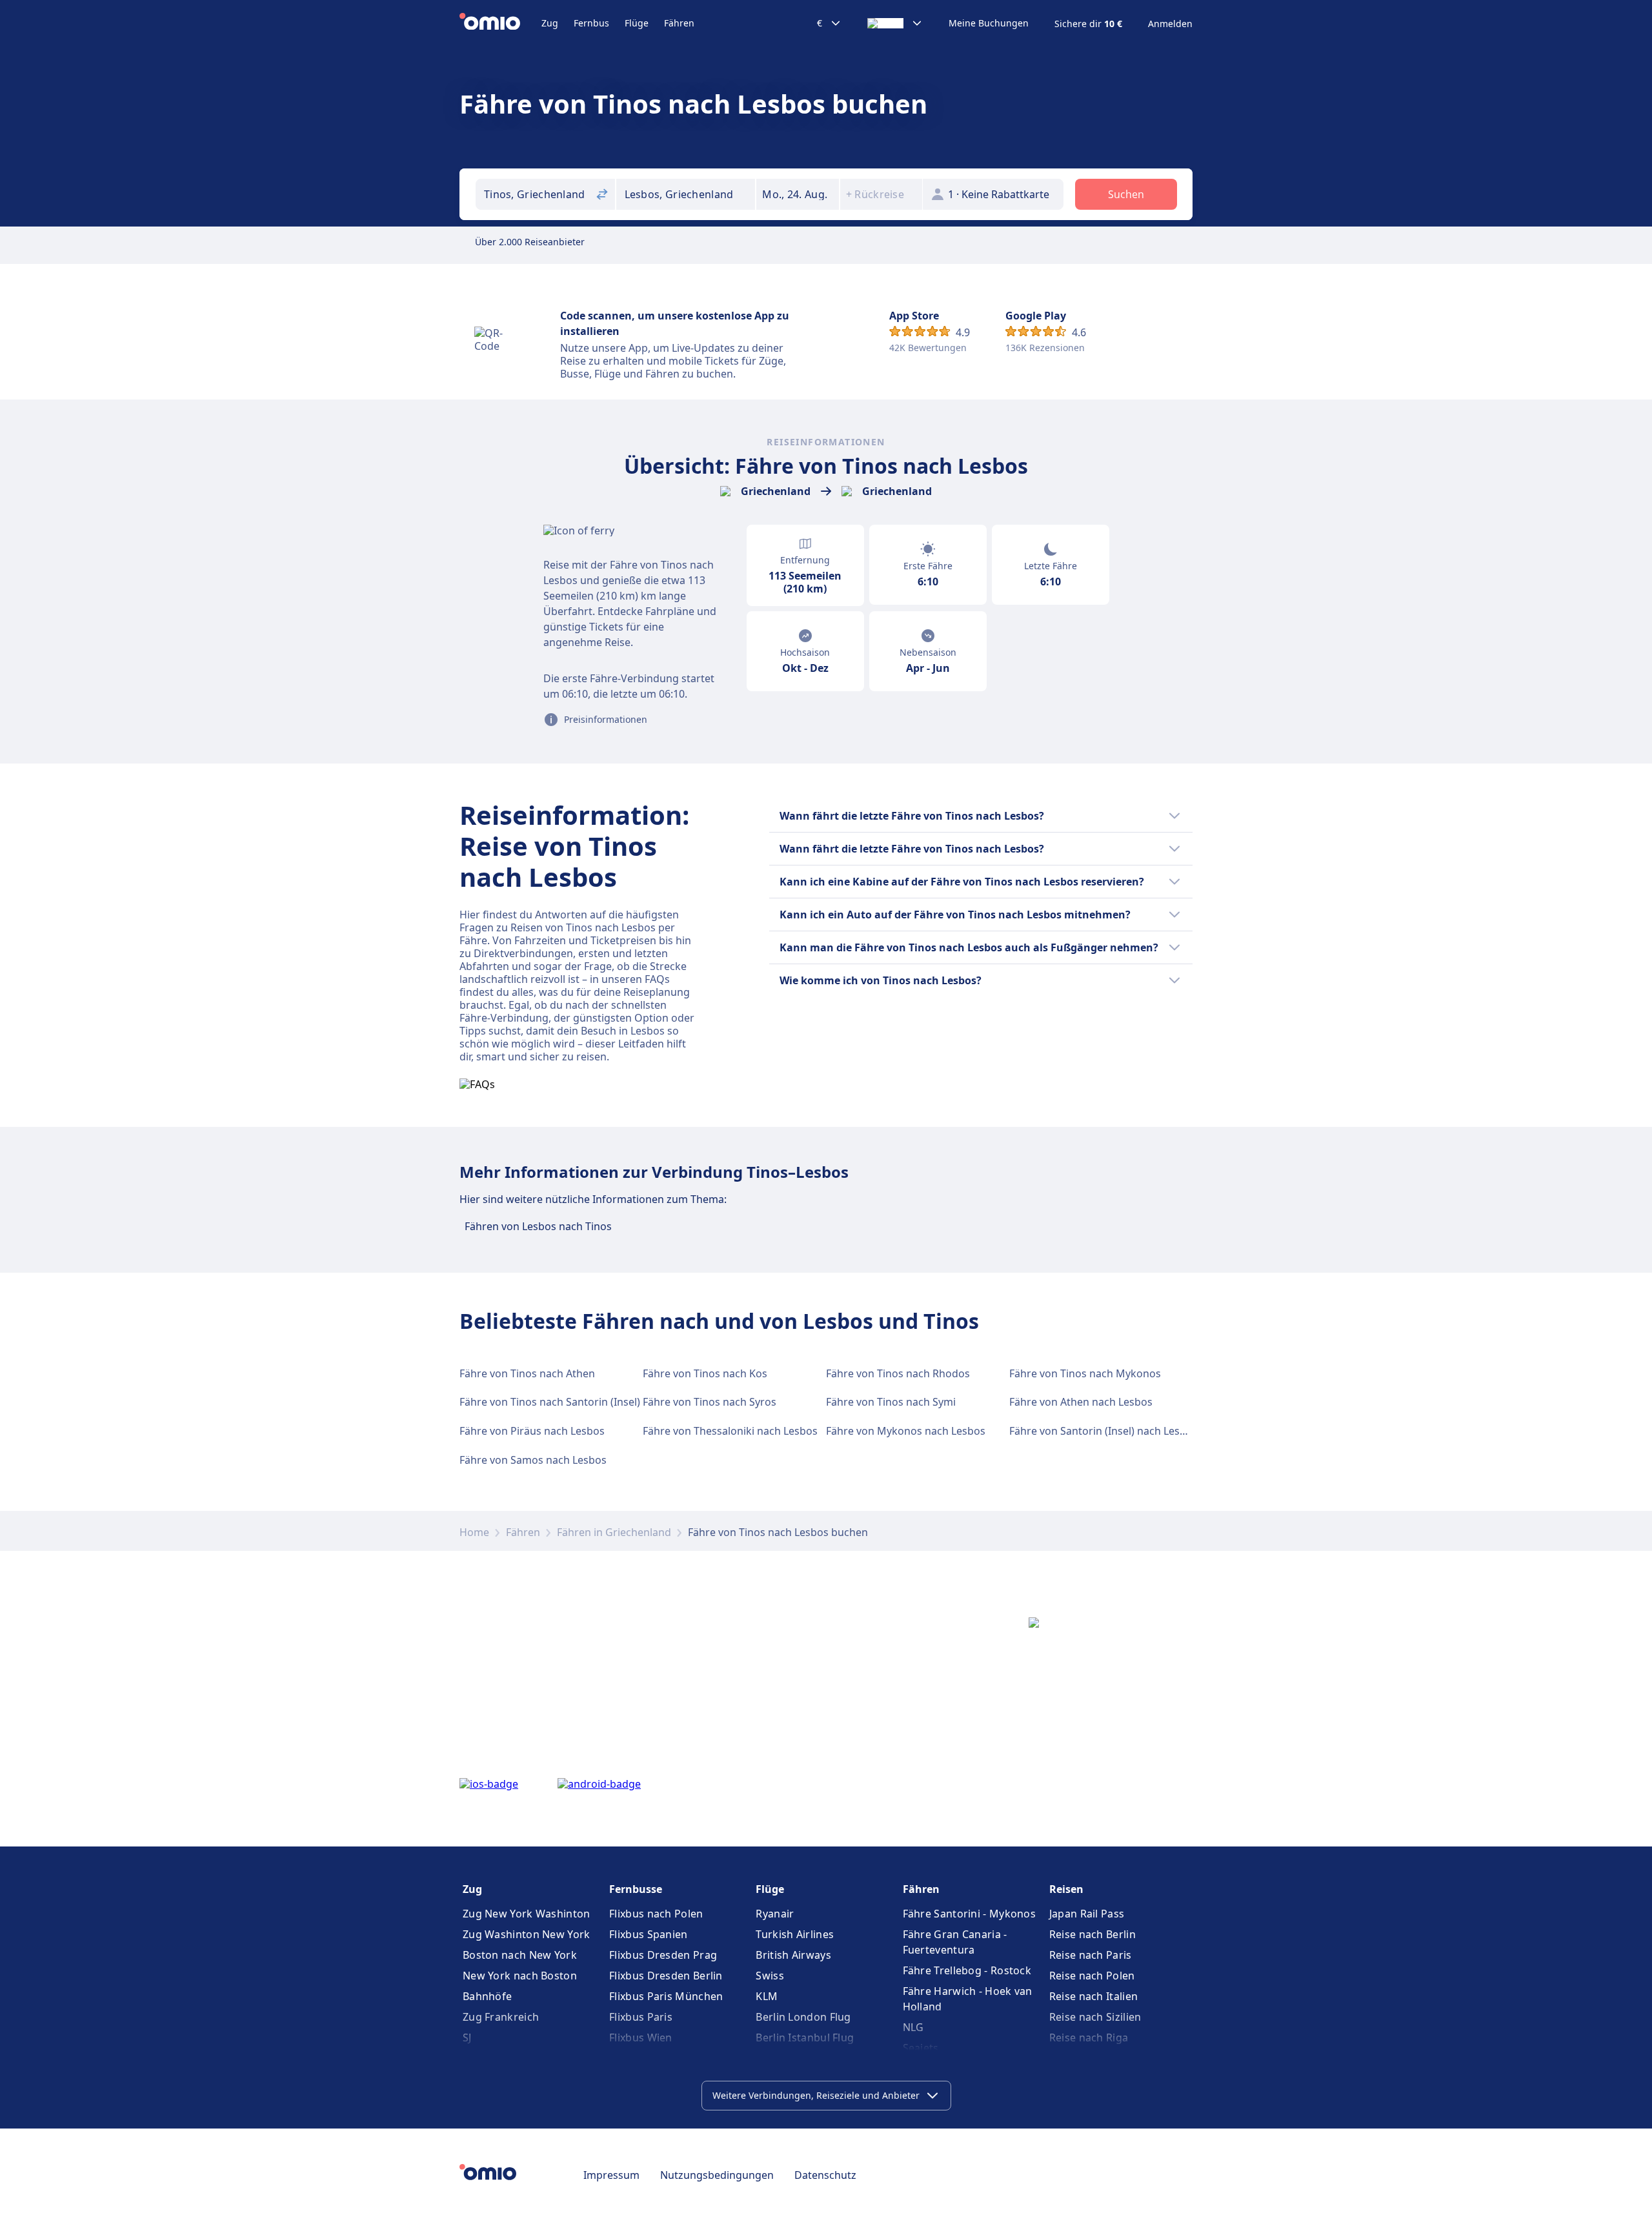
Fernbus (591, 23)
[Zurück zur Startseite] (500, 23)
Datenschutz (825, 2175)
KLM (767, 1996)
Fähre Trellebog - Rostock (967, 1970)
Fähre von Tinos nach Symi (891, 1402)
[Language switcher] (895, 23)
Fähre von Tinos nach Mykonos (1085, 1373)
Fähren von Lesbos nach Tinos (538, 1226)
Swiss (770, 1976)
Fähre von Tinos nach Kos (705, 1373)
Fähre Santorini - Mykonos (970, 1914)
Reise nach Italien (1093, 1996)
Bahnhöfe (487, 1996)
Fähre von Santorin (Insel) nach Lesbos (1103, 1431)
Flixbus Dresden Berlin (666, 1976)
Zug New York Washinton (527, 1914)
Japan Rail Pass (1087, 1914)
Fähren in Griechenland (614, 1532)
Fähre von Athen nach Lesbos (1081, 1402)
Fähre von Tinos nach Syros (710, 1402)
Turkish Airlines (795, 1934)
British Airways (793, 1955)
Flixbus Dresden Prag (663, 1955)
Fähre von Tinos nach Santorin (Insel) (550, 1402)
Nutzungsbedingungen (717, 2175)
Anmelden (1170, 24)
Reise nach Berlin (1093, 1934)
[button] (798, 194)
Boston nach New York (520, 1955)
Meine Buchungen (989, 23)
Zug (550, 23)
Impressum (611, 2175)
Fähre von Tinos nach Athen (527, 1373)
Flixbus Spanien (649, 1934)
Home (474, 1532)
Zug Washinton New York (527, 1934)
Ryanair (775, 1914)
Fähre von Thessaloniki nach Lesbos (730, 1431)
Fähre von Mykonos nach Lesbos (906, 1431)
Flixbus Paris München (666, 1996)
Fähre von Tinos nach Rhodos (898, 1373)
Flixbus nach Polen (656, 1914)
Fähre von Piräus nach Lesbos (532, 1431)
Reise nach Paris (1091, 1955)
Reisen (1066, 1889)
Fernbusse (636, 1889)
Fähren (679, 23)
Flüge (637, 23)
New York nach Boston (520, 1976)
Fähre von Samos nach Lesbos (533, 1460)
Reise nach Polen (1092, 1976)
